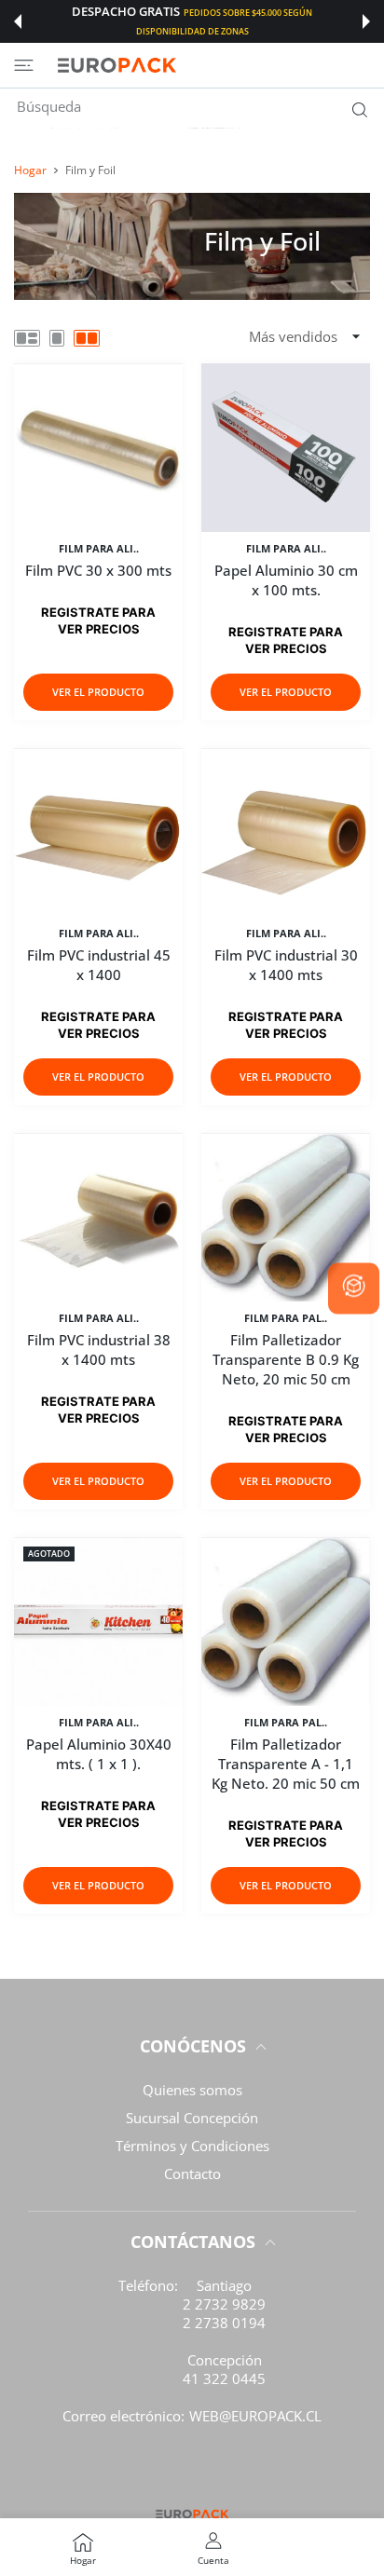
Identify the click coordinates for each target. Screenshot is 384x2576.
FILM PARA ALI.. (99, 549)
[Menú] (24, 65)
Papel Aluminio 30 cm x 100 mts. (286, 580)
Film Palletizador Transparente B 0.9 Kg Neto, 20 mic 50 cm (286, 1359)
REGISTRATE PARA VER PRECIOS (98, 1814)
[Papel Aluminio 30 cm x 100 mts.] (286, 448)
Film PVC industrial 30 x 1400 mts (286, 965)
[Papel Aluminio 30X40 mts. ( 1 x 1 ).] (98, 1622)
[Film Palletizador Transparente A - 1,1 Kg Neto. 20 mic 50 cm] (286, 1622)
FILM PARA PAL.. (286, 1318)
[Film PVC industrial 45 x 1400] (98, 832)
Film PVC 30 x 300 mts (98, 570)
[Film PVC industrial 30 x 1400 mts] (286, 832)
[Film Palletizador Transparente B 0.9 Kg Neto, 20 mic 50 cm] (286, 1217)
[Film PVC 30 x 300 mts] (98, 448)
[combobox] (199, 106)
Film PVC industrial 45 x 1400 (99, 965)
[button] (18, 21)
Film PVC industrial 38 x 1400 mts (99, 1349)
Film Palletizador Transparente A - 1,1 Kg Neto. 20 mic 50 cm (286, 1764)
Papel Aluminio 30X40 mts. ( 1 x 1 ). (99, 1754)
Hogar (30, 170)
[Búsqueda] (356, 109)
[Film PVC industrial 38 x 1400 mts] (98, 1217)
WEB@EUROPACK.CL (255, 2416)
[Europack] (117, 65)
